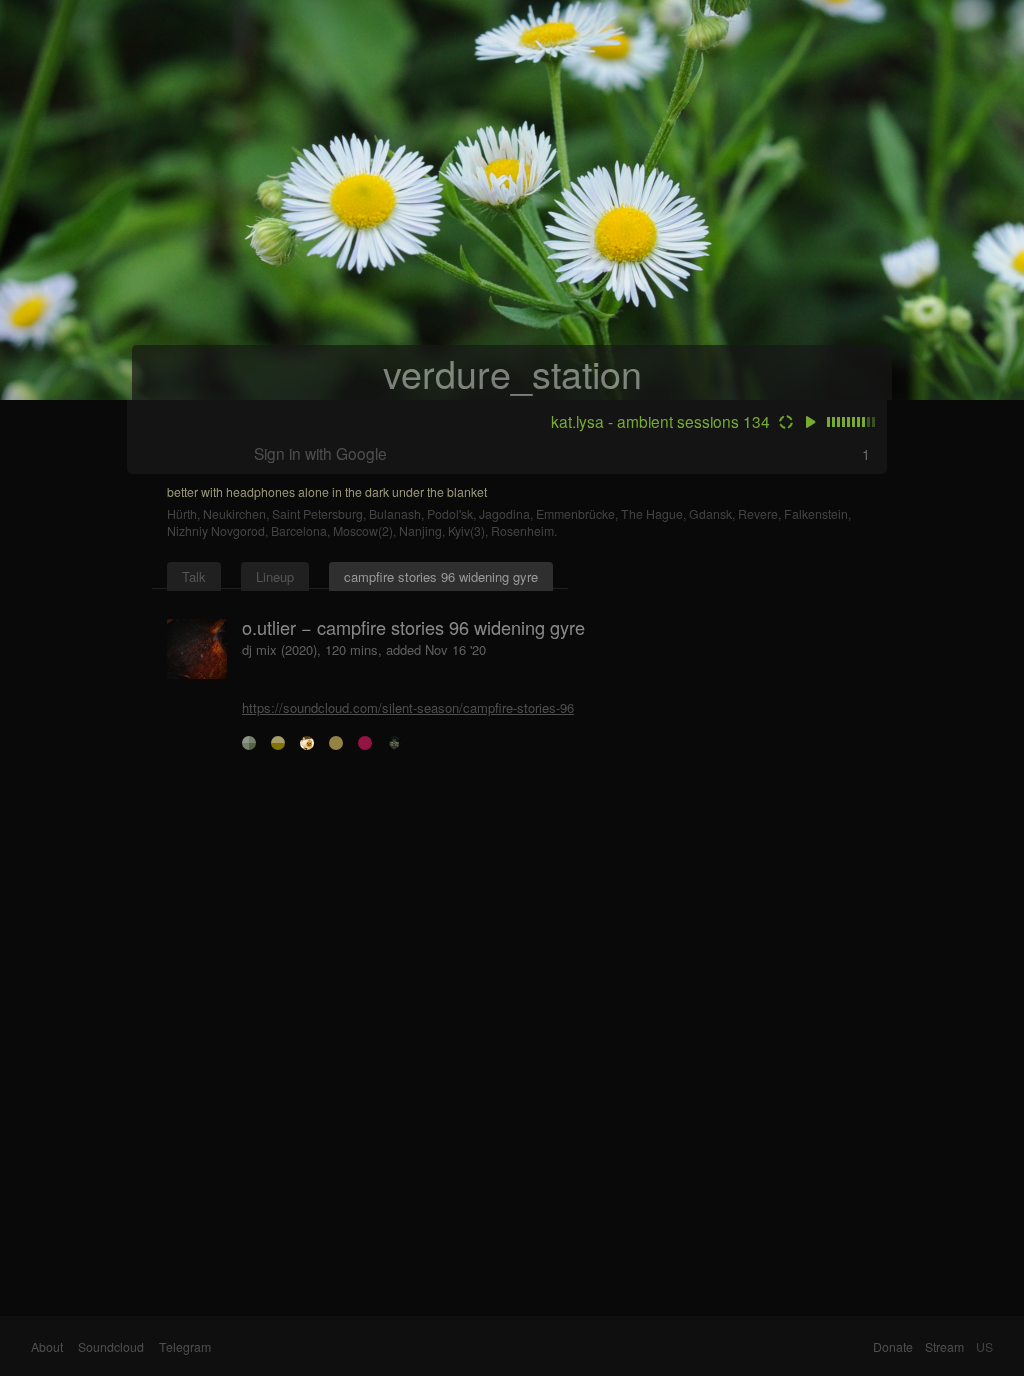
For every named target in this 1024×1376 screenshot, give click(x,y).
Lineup (275, 576)
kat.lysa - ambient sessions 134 (660, 421)
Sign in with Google (320, 453)
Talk (194, 576)
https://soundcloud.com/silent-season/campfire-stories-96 (408, 707)
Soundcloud (111, 1347)
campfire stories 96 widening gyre (441, 576)
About (47, 1347)
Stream (944, 1347)
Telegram (185, 1347)
